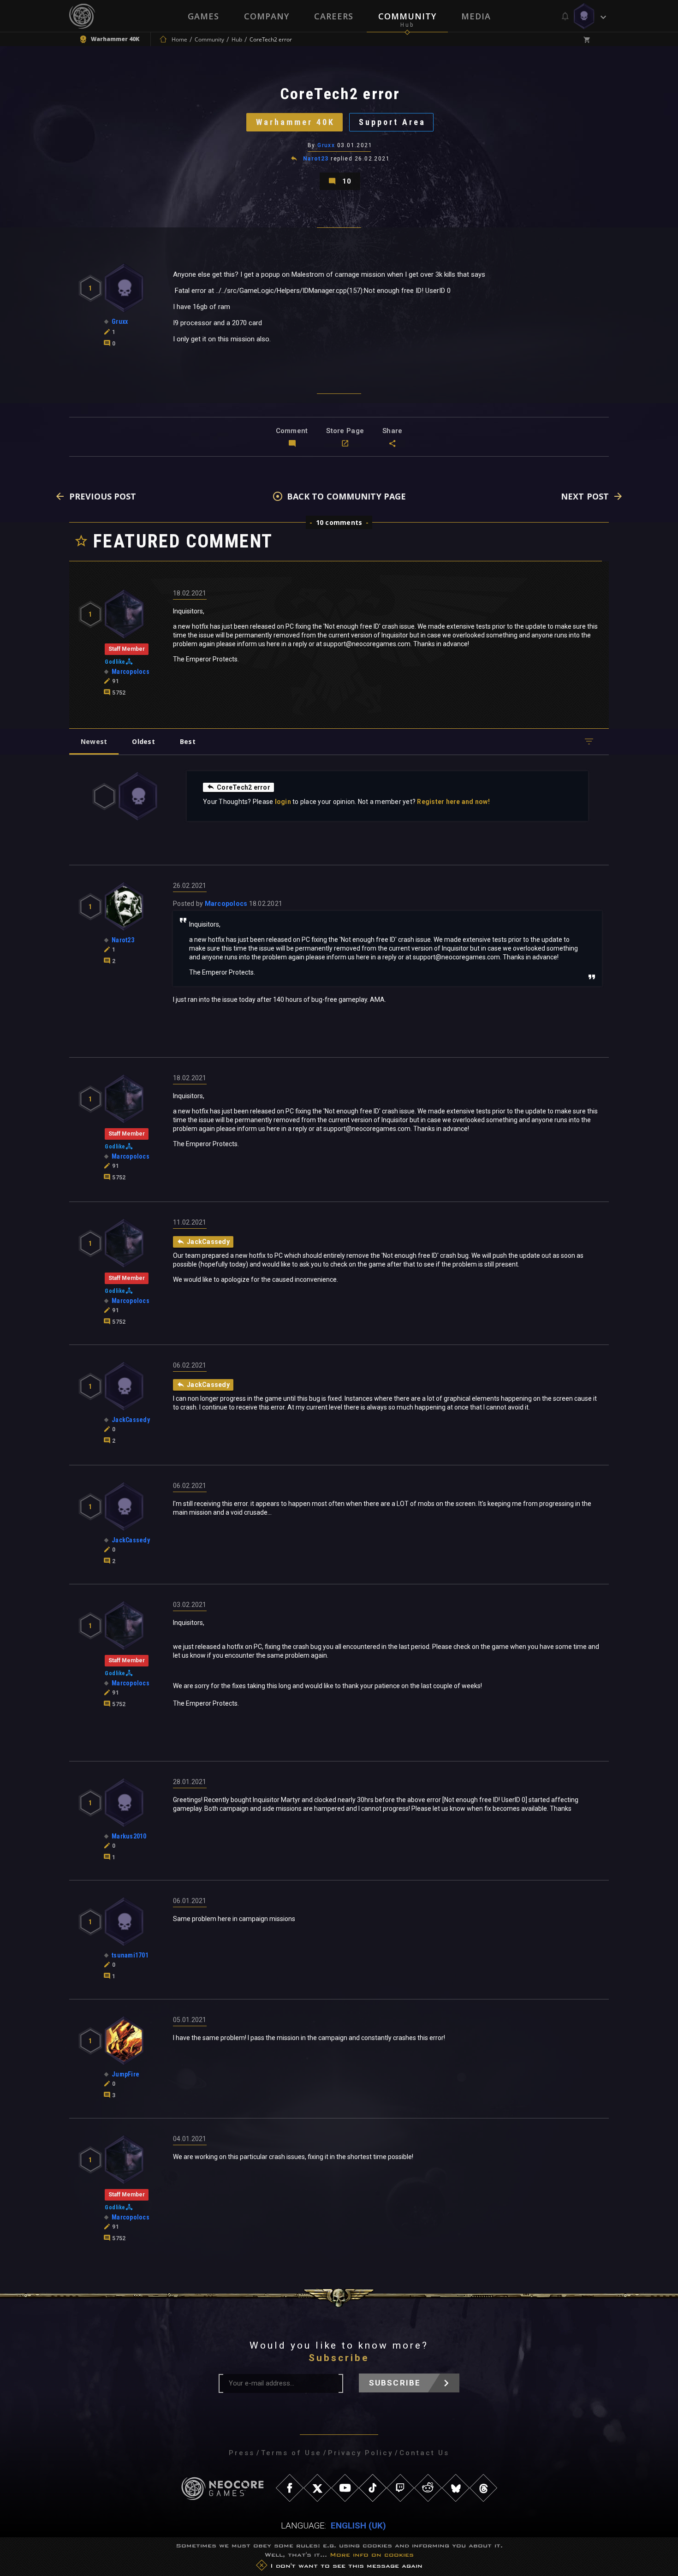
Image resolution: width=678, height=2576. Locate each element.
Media (476, 16)
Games (203, 16)
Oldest (143, 741)
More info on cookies (372, 2555)
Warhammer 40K (295, 122)
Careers (334, 16)
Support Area (392, 122)
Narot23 (316, 159)
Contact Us (424, 2453)
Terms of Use (291, 2453)
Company (267, 16)
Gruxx (326, 145)
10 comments (339, 522)
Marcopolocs (226, 904)
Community (407, 16)
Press (242, 2453)
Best (188, 741)
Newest (94, 741)
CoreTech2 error (244, 787)
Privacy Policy (360, 2453)
